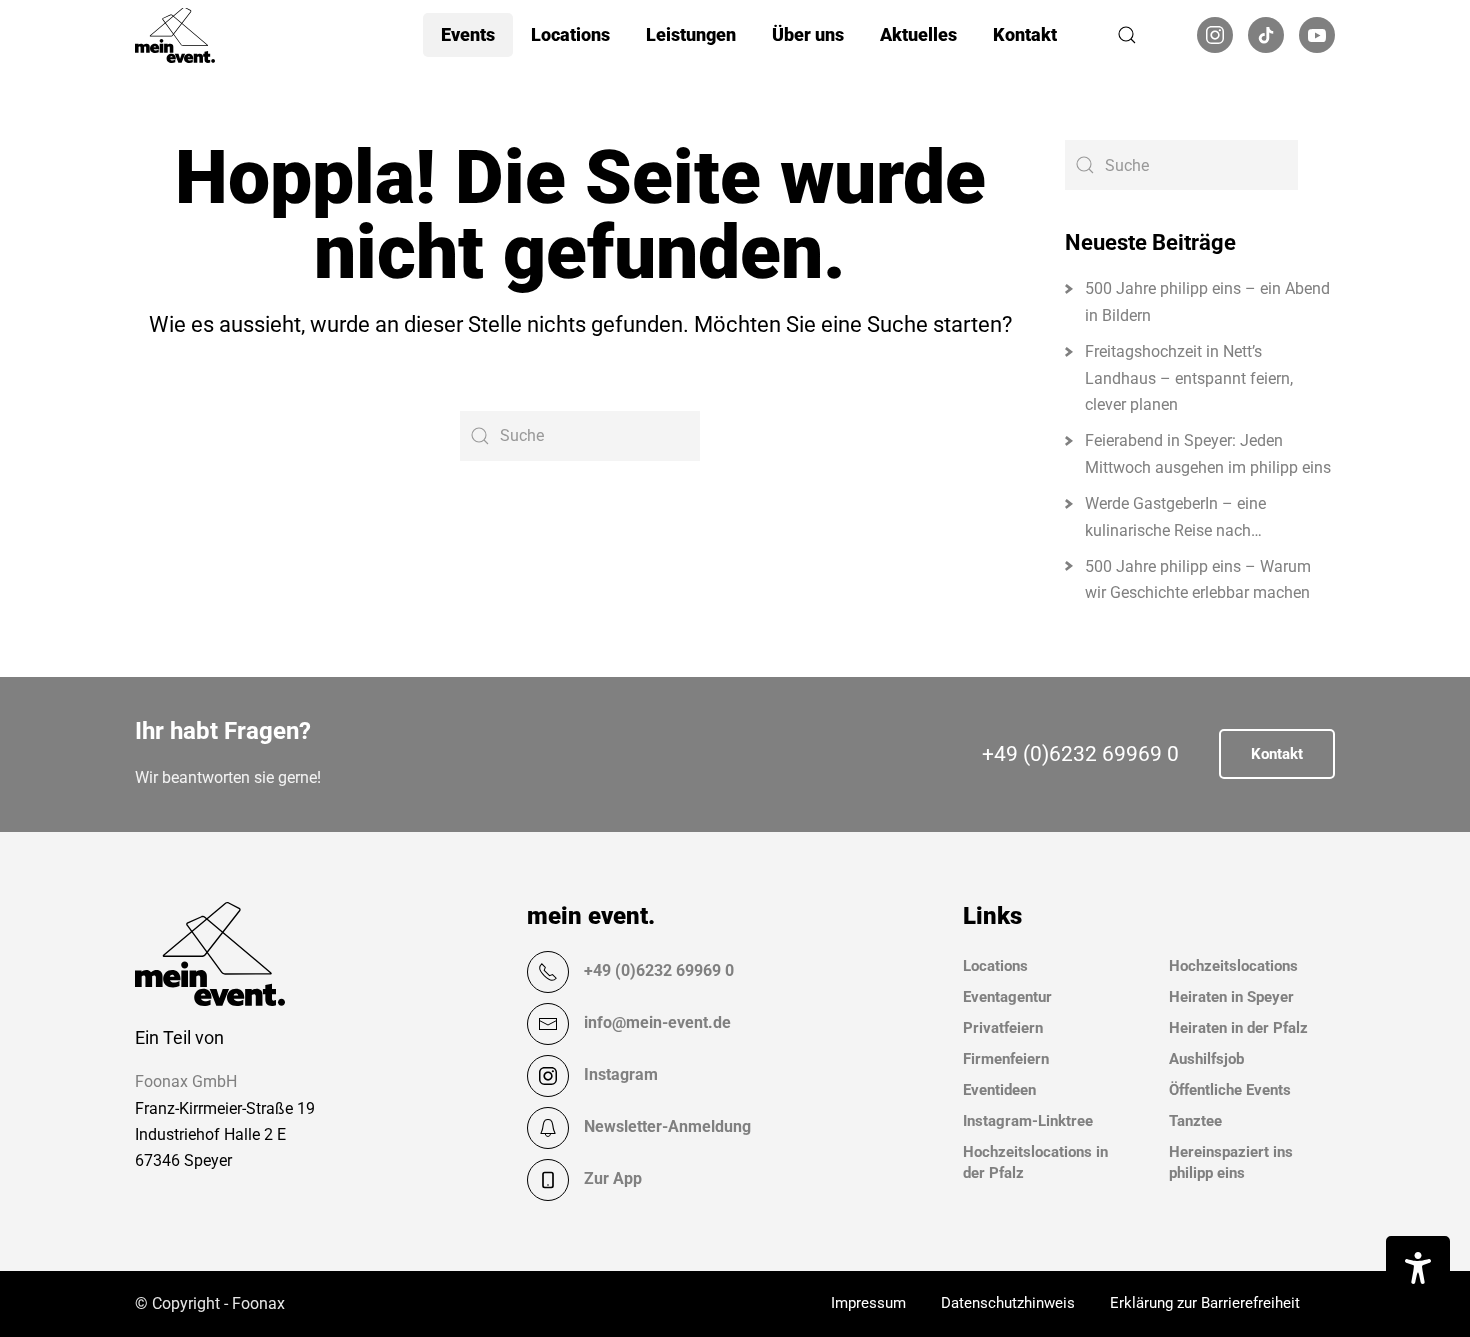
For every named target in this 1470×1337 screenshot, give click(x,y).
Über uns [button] (808, 34)
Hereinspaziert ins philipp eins (1231, 1162)
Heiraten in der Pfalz (1238, 1028)
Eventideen (999, 1090)
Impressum (868, 1303)
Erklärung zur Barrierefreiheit (1205, 1303)
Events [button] (468, 34)
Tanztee (1195, 1121)
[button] (1127, 35)
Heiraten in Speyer (1231, 997)
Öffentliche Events (1230, 1090)
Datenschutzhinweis (1008, 1303)
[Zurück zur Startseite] (175, 35)
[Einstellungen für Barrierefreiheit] (1418, 1268)
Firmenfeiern (1006, 1059)
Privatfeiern (1003, 1028)
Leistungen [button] (691, 34)
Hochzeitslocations (1233, 966)
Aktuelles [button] (918, 34)
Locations (995, 966)
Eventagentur (1007, 997)
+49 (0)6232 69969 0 (1080, 754)
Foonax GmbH (186, 1081)
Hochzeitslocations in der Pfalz (1035, 1162)
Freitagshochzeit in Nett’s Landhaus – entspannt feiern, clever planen (1189, 378)
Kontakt (1025, 34)
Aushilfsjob (1206, 1059)
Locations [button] (570, 34)
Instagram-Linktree (1028, 1121)
